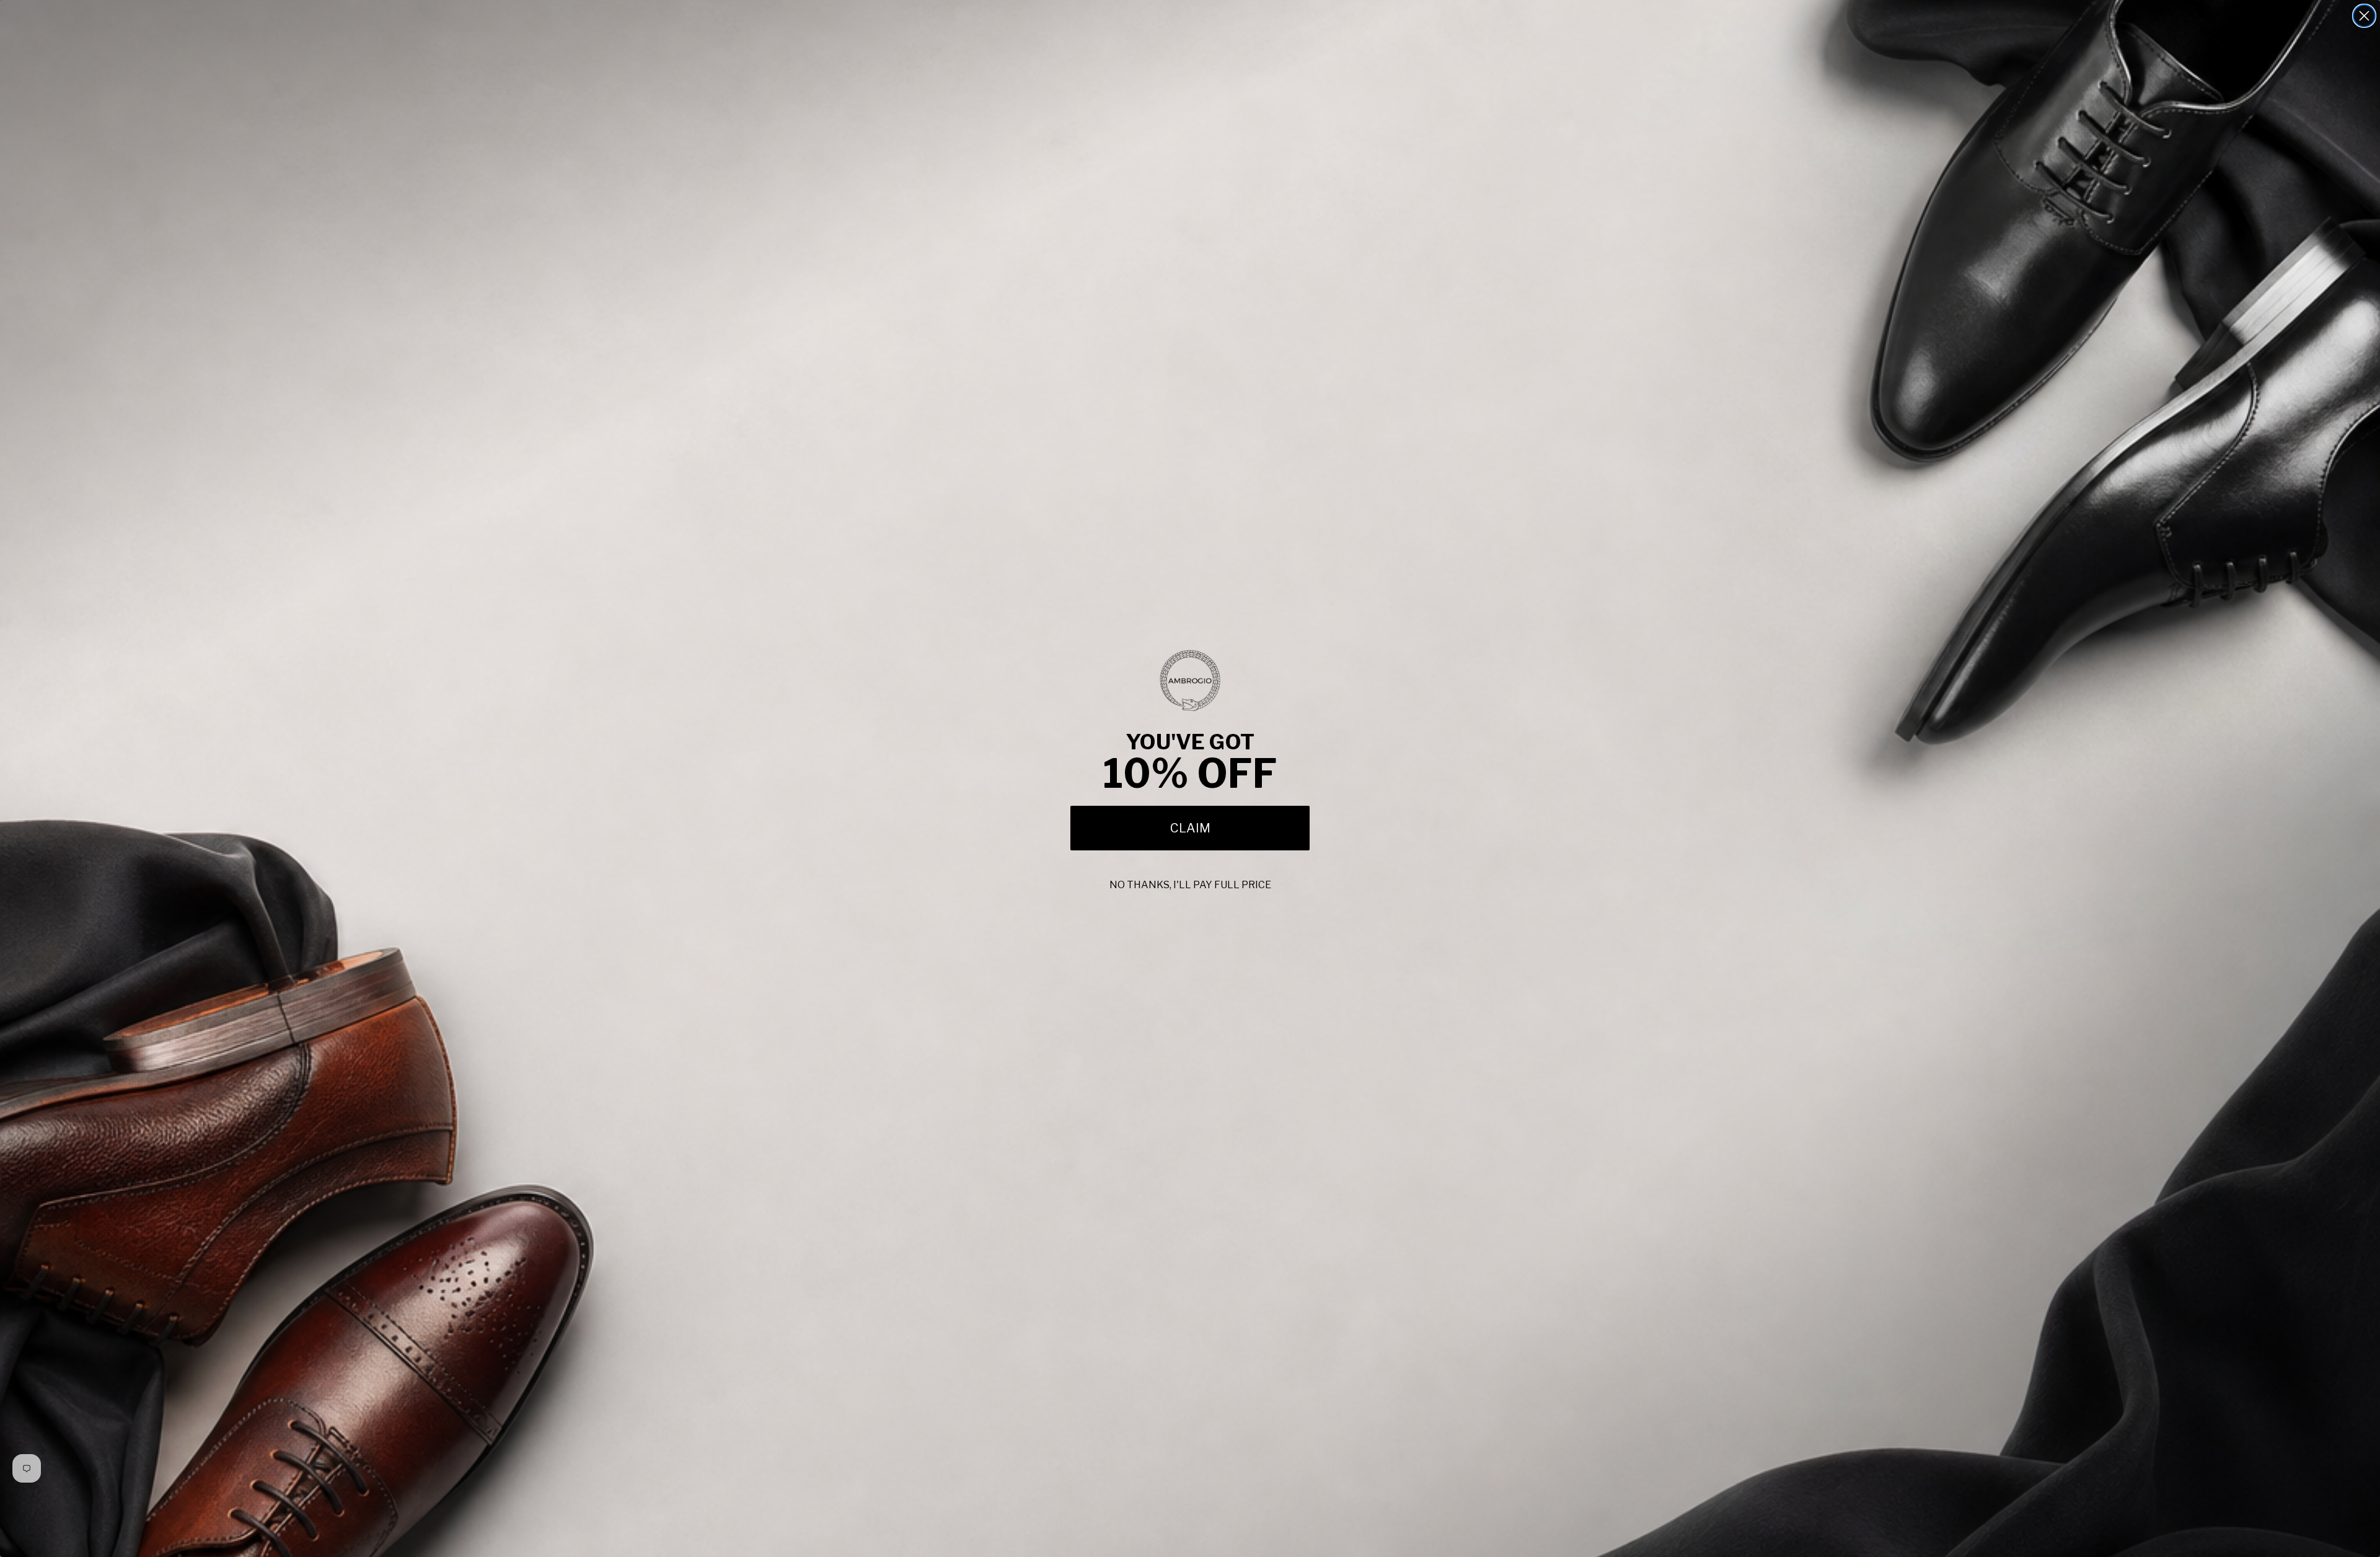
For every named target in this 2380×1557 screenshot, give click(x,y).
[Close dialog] (2364, 16)
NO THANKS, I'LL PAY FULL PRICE (1190, 885)
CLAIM (1190, 828)
